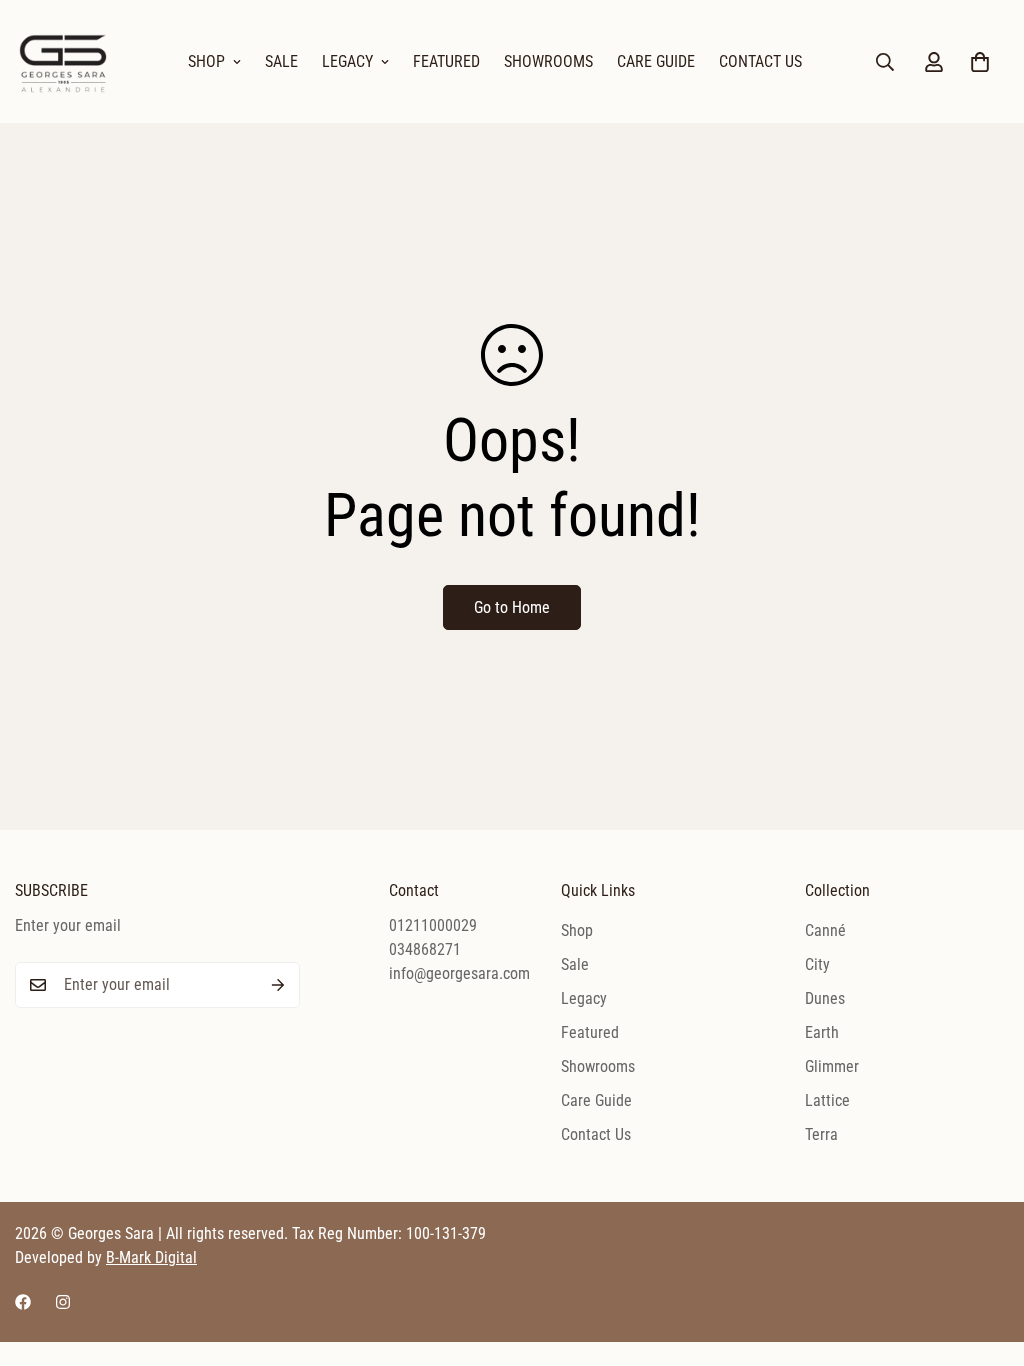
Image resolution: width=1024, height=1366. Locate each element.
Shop (206, 61)
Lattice (827, 1100)
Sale (281, 61)
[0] (980, 62)
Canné (825, 930)
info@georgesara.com (455, 973)
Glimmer (832, 1066)
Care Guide (656, 61)
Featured (446, 61)
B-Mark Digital (151, 1257)
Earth (822, 1032)
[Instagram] (63, 1302)
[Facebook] (23, 1302)
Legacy (347, 61)
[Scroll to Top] (985, 1257)
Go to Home (512, 607)
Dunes (825, 998)
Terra (821, 1134)
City (817, 964)
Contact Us (760, 61)
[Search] (885, 62)
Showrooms (548, 61)
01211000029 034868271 (433, 937)
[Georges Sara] (65, 61)
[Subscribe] (278, 985)
